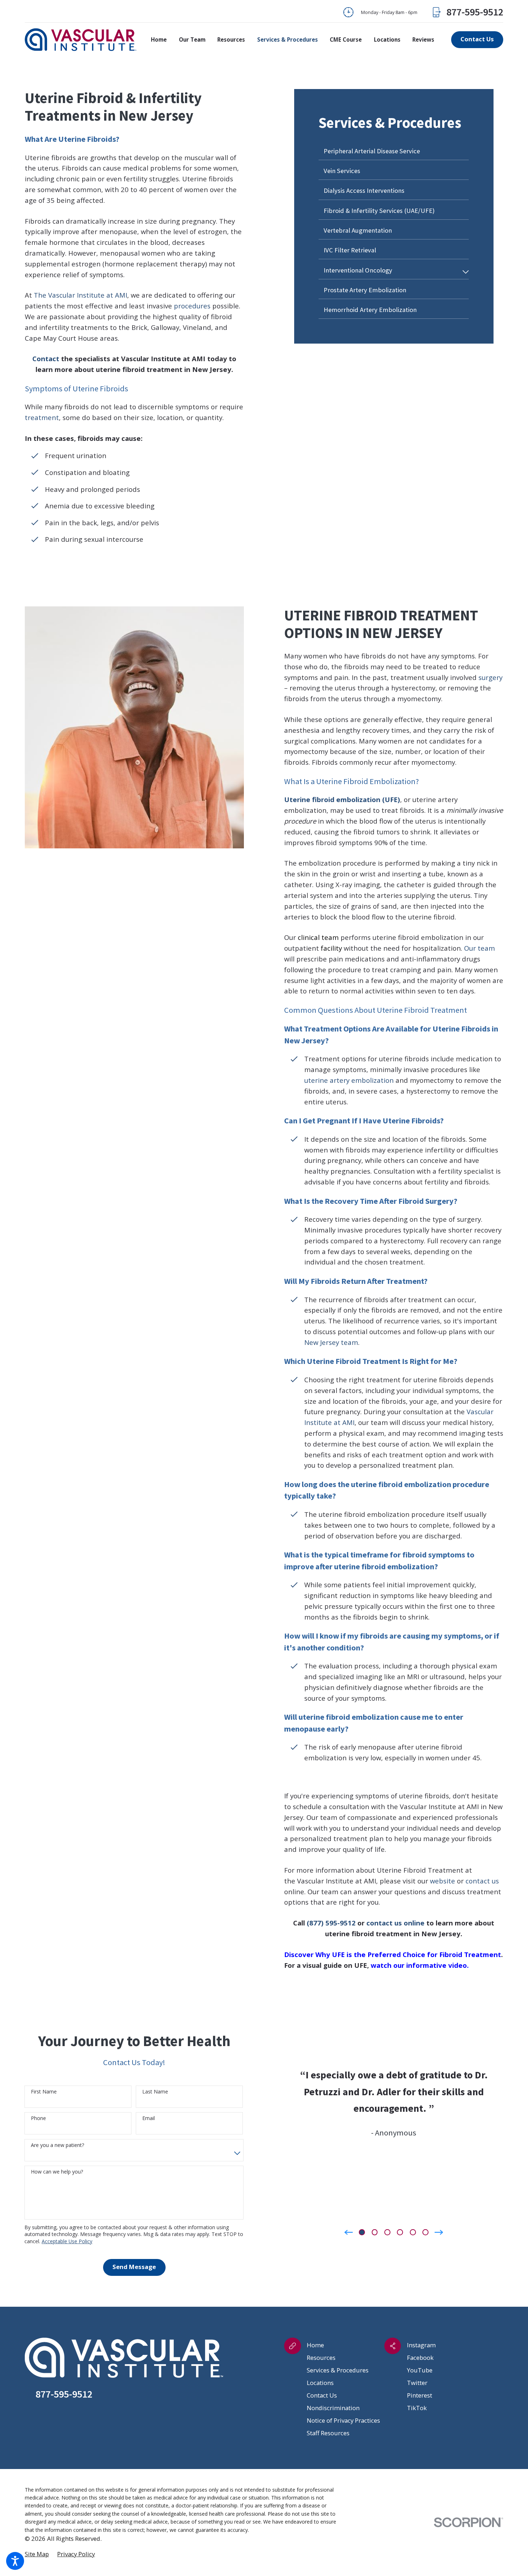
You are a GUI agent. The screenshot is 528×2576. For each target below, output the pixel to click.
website (443, 1881)
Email (149, 2118)
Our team (480, 948)
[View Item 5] (413, 2232)
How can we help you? (57, 2172)
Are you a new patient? (57, 2145)
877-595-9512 (475, 12)
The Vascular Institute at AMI (80, 295)
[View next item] (439, 2232)
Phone (38, 2118)
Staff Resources (328, 2433)
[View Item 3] (387, 2232)
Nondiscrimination (333, 2408)
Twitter (417, 2383)
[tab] (466, 272)
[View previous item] (349, 2232)
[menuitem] (162, 40)
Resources (321, 2358)
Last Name (155, 2092)
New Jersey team (331, 1342)
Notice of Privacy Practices (343, 2420)
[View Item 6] (425, 2232)
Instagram (421, 2345)
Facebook (420, 2358)
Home (315, 2345)
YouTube (420, 2370)
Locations (320, 2383)
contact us (482, 1881)
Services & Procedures (338, 2370)
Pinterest (420, 2395)
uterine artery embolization (349, 1080)
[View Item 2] (375, 2232)
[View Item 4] (400, 2232)
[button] (15, 2561)
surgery (490, 677)
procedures (192, 306)
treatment (42, 417)
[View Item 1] (362, 2232)
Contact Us (322, 2395)
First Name (44, 2092)
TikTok (417, 2408)
